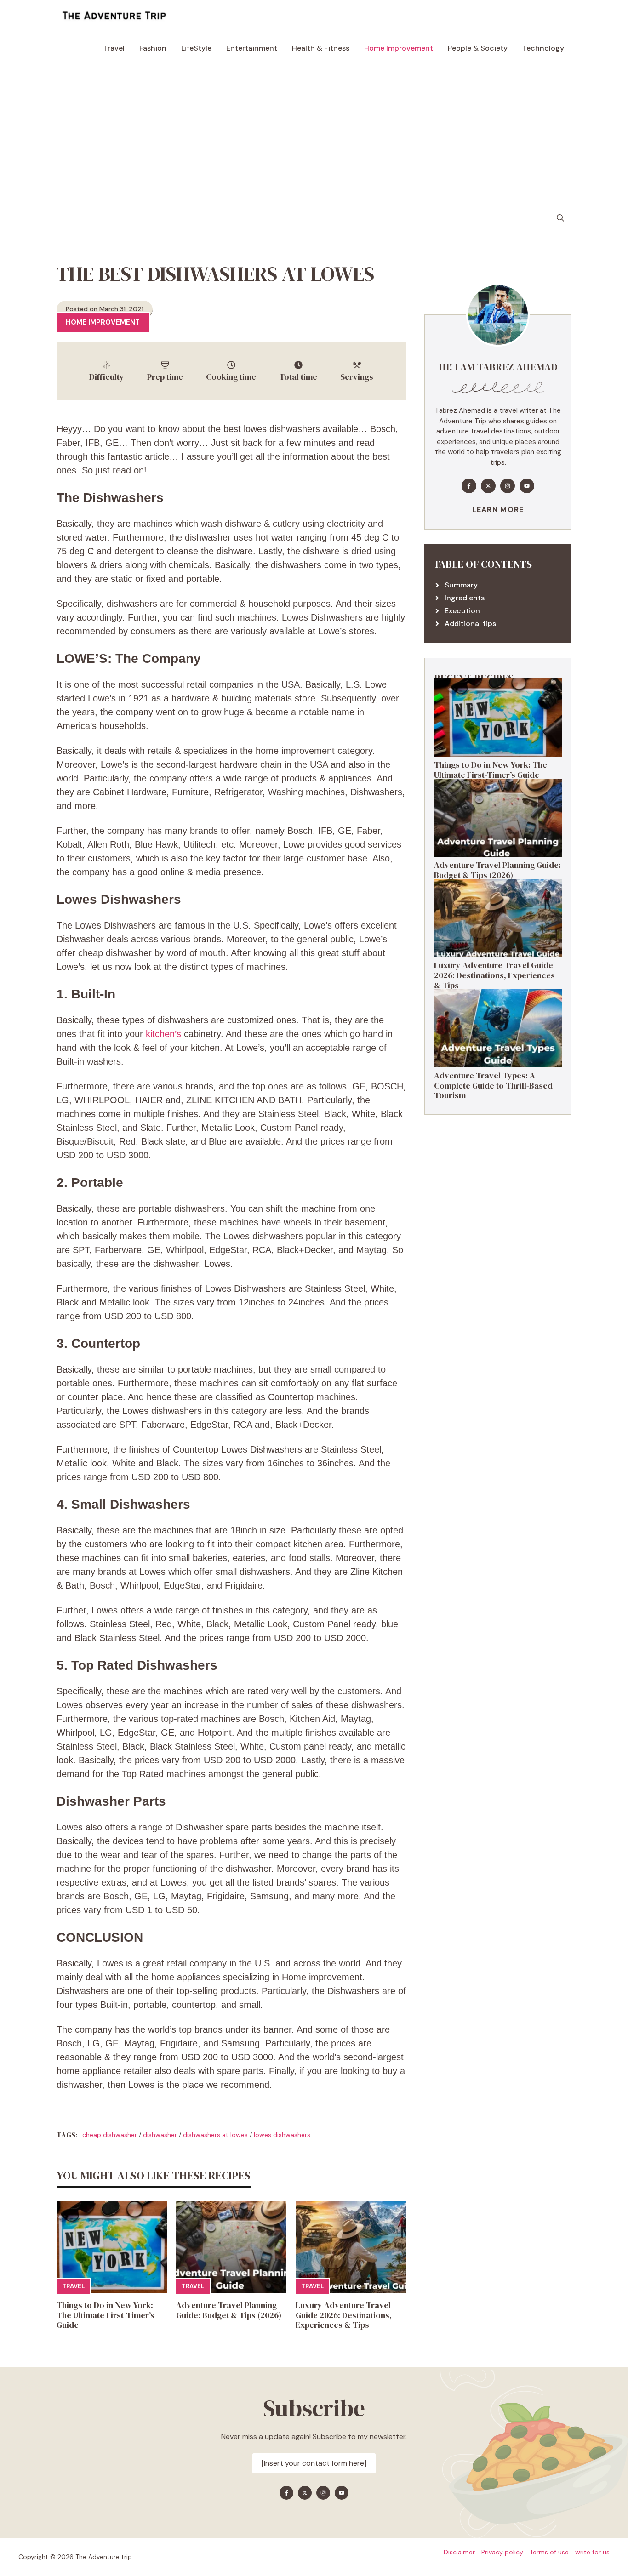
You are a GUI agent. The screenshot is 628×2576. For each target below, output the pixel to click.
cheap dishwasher (110, 2135)
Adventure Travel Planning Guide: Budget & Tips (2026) (229, 2310)
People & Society (478, 48)
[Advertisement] (314, 133)
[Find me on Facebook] (469, 486)
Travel (114, 48)
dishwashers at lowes (215, 2135)
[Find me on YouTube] (527, 486)
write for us (592, 2552)
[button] (560, 218)
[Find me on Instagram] (508, 486)
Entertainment (252, 48)
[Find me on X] (488, 486)
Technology (543, 48)
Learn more (498, 510)
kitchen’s (163, 1034)
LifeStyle (196, 48)
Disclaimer (459, 2552)
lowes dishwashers (282, 2135)
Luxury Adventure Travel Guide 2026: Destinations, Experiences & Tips (344, 2315)
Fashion (153, 48)
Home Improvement (399, 48)
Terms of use (549, 2552)
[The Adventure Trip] (114, 16)
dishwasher (160, 2135)
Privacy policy (502, 2552)
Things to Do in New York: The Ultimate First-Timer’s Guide (106, 2315)
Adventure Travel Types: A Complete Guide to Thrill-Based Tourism (493, 1085)
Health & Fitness (321, 48)
